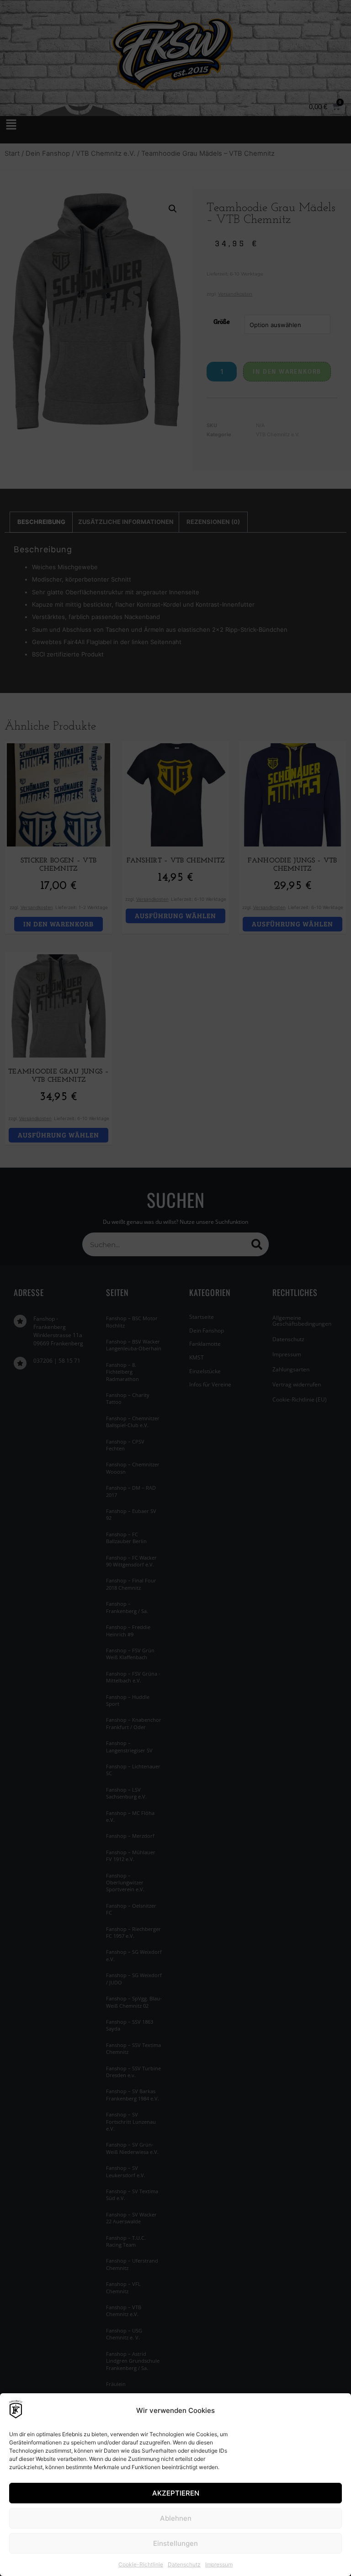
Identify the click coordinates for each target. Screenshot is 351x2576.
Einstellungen (175, 2543)
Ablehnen (176, 2518)
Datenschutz (184, 2564)
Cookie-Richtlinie (141, 2564)
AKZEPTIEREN (176, 2493)
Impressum (219, 2564)
